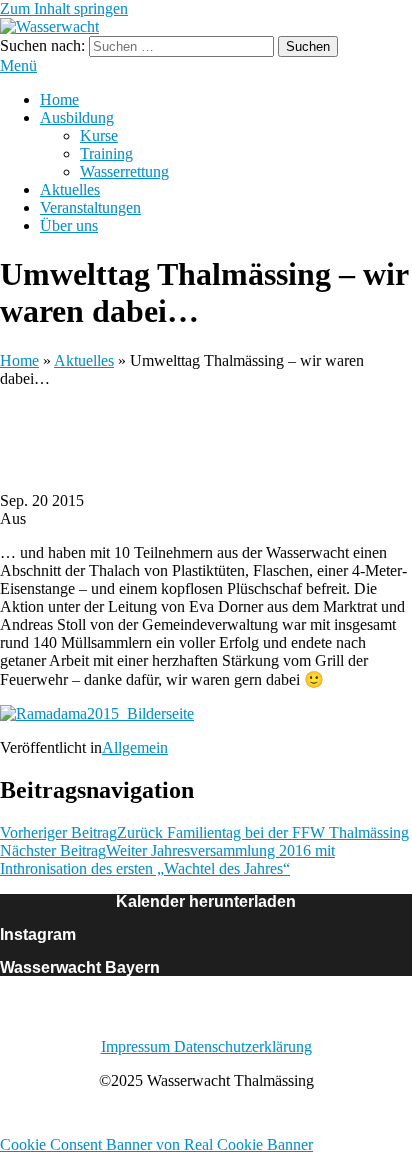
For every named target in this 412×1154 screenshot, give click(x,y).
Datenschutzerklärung (243, 1046)
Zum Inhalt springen (64, 8)
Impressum (137, 1046)
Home (59, 99)
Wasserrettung (124, 171)
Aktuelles (70, 189)
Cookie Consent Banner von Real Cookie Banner (156, 1144)
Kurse (99, 135)
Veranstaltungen (90, 207)
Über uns (69, 225)
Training (106, 153)
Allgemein (135, 747)
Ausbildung (77, 117)
